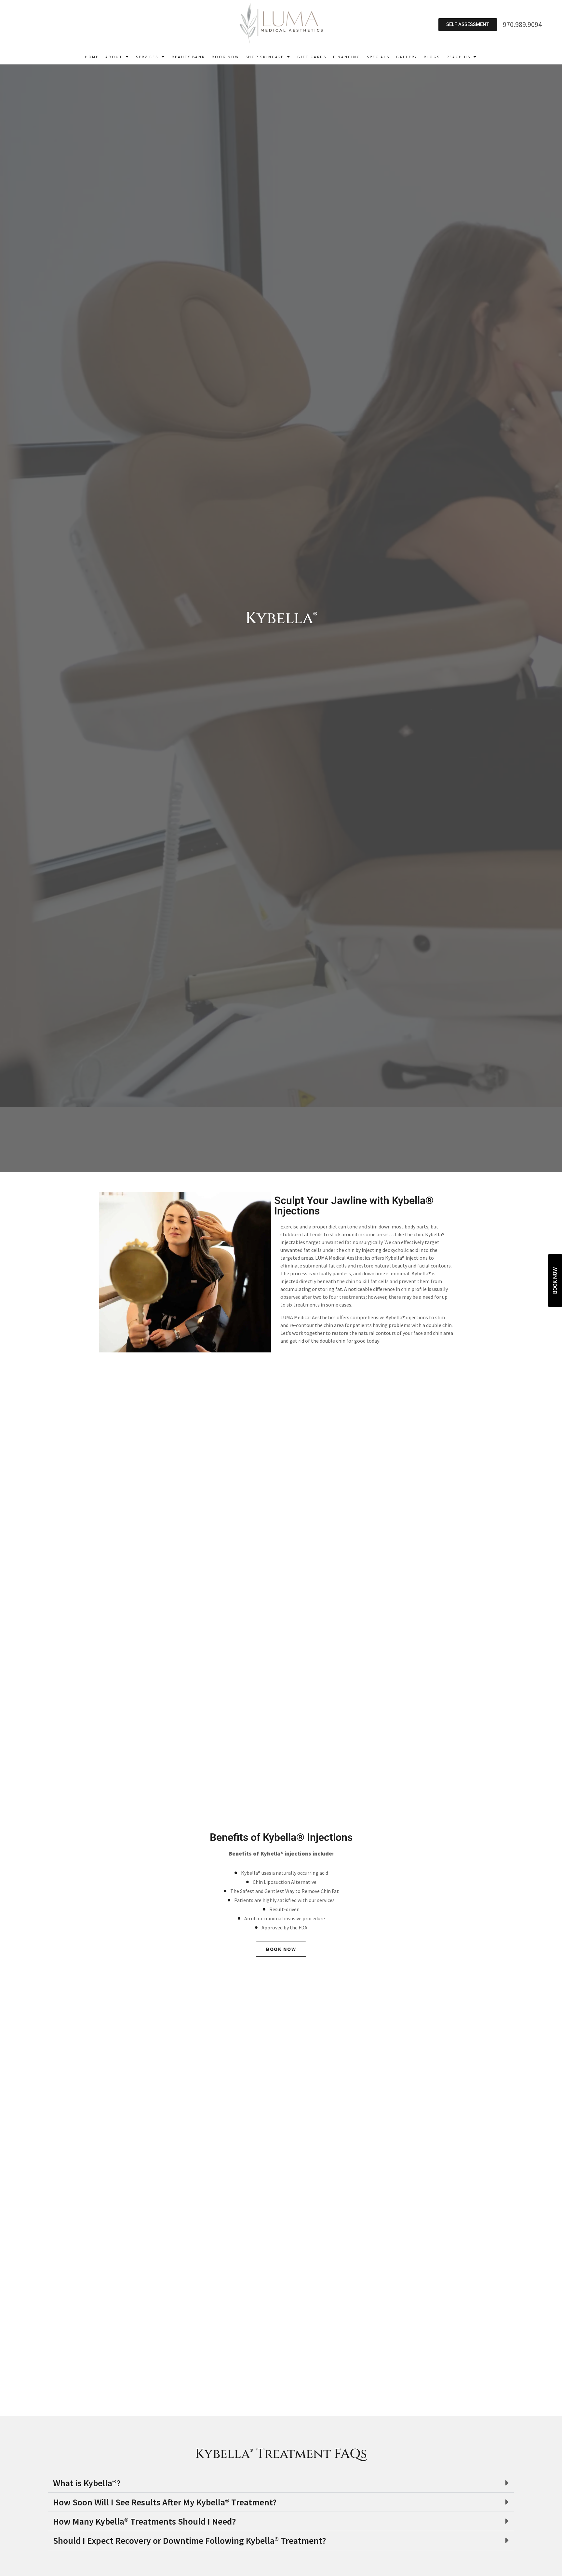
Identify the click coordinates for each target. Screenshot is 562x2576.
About (114, 57)
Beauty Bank (188, 57)
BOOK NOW (225, 57)
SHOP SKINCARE (265, 57)
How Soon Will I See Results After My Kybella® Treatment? (165, 2502)
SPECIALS (378, 57)
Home (92, 57)
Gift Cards (312, 57)
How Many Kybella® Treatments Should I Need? (145, 2521)
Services (147, 57)
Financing (347, 57)
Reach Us (458, 57)
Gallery (407, 57)
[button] (281, 2483)
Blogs (432, 57)
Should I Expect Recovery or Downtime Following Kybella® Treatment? (190, 2541)
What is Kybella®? (87, 2483)
